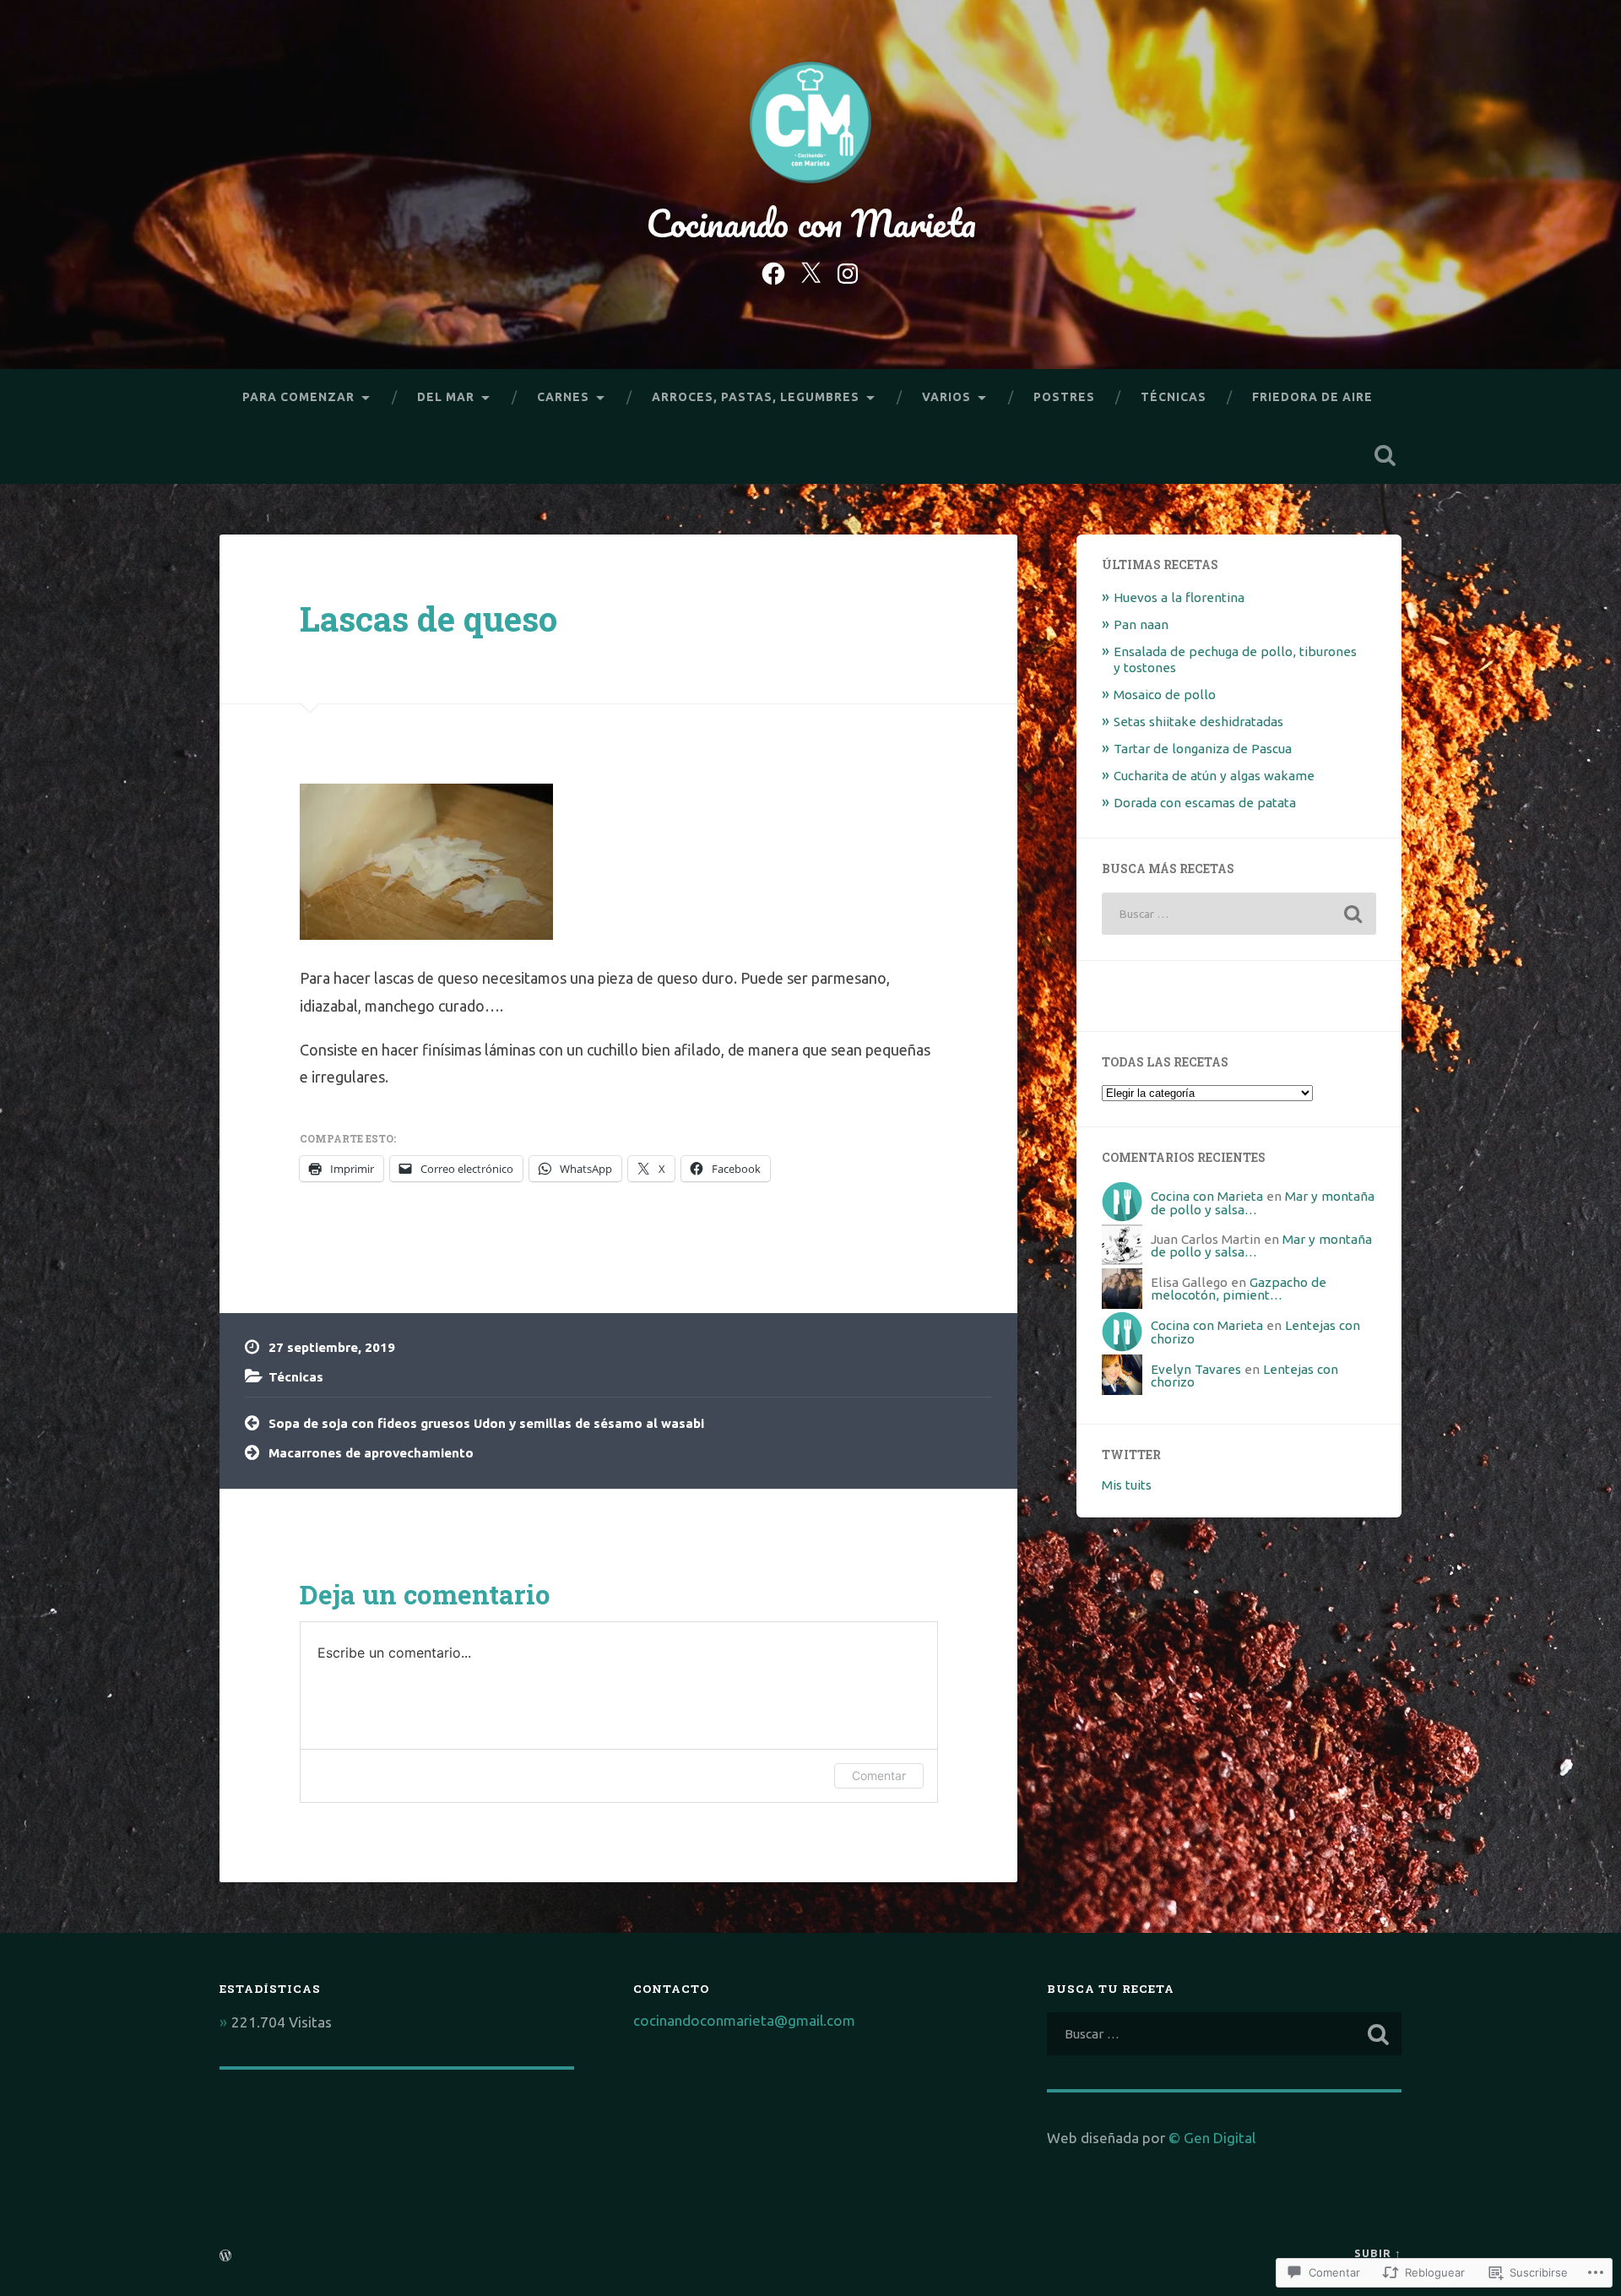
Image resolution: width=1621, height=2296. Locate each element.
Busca (1385, 455)
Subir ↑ (1378, 2253)
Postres (1064, 397)
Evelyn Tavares (1196, 1369)
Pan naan (1141, 624)
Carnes (563, 397)
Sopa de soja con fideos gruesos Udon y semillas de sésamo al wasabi (486, 1423)
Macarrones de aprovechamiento (371, 1453)
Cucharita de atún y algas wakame (1214, 776)
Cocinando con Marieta (811, 223)
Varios (946, 397)
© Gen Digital (1212, 2138)
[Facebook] (773, 271)
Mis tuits (1127, 1485)
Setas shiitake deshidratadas (1198, 722)
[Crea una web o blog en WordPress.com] (225, 2256)
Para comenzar (298, 397)
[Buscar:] (1239, 914)
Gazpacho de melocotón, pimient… (1239, 1289)
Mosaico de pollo (1165, 695)
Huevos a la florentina (1179, 597)
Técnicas (1174, 397)
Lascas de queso (428, 619)
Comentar (879, 1775)
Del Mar (446, 397)
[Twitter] (810, 271)
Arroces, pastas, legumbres (756, 397)
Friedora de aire (1312, 397)
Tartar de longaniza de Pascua (1203, 749)
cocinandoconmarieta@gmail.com (744, 2020)
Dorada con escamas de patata (1205, 803)
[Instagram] (848, 271)
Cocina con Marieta (1207, 1196)
